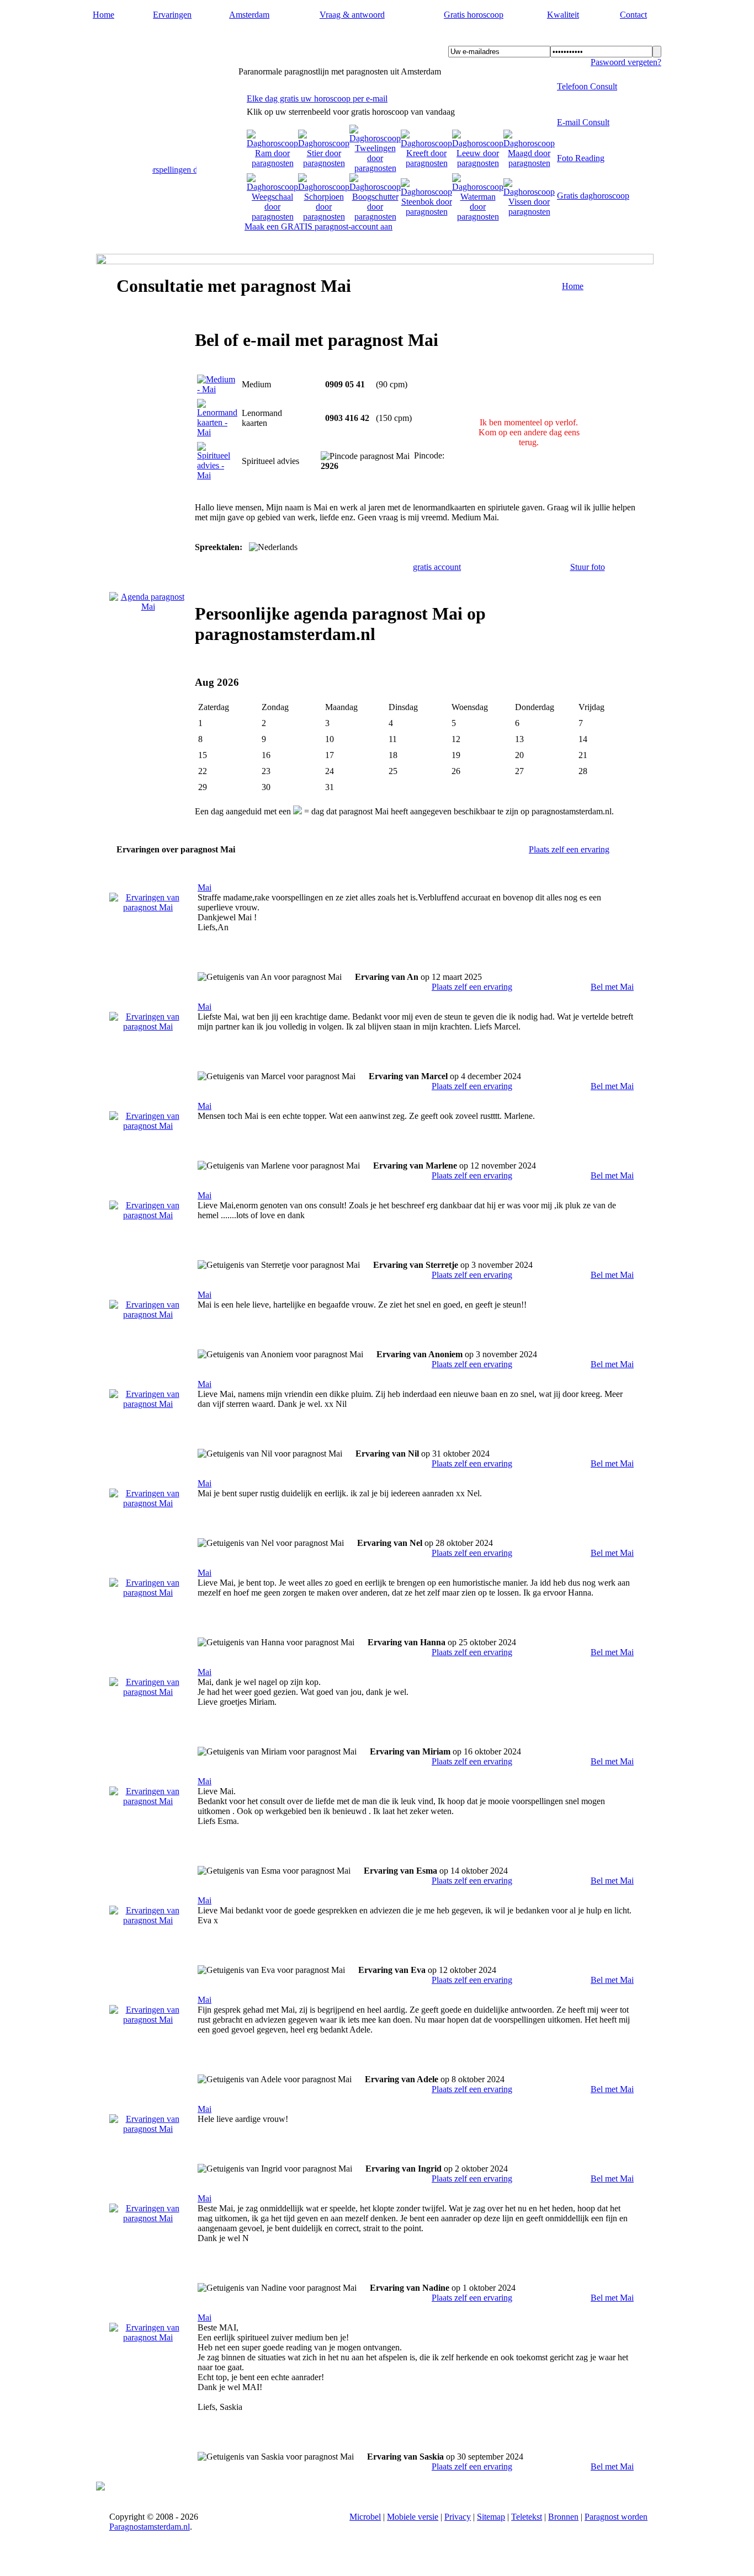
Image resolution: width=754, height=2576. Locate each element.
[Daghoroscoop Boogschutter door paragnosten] (375, 217)
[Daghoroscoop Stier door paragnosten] (324, 163)
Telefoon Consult (587, 86)
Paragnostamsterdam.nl (163, 39)
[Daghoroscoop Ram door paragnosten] (272, 163)
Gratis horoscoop (474, 15)
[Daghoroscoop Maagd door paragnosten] (529, 163)
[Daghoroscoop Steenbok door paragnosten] (426, 212)
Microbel (365, 2517)
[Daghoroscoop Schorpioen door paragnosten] (324, 217)
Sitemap (491, 2517)
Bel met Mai (612, 987)
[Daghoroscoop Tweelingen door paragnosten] (375, 168)
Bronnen (563, 2517)
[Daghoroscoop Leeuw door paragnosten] (478, 163)
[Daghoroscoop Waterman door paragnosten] (478, 217)
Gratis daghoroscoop (593, 196)
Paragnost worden (616, 2517)
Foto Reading (581, 158)
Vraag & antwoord (352, 15)
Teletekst (527, 2517)
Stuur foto (588, 567)
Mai (205, 887)
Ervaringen (172, 15)
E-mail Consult (583, 122)
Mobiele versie (413, 2517)
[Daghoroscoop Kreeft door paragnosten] (426, 163)
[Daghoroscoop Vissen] (529, 212)
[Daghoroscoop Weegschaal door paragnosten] (272, 217)
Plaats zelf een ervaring (569, 849)
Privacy (458, 2517)
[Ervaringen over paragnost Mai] (148, 907)
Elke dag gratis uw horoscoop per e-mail (317, 98)
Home (103, 15)
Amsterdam (249, 15)
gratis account (437, 567)
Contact (633, 15)
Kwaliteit (563, 15)
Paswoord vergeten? (626, 62)
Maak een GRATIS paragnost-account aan (318, 226)
